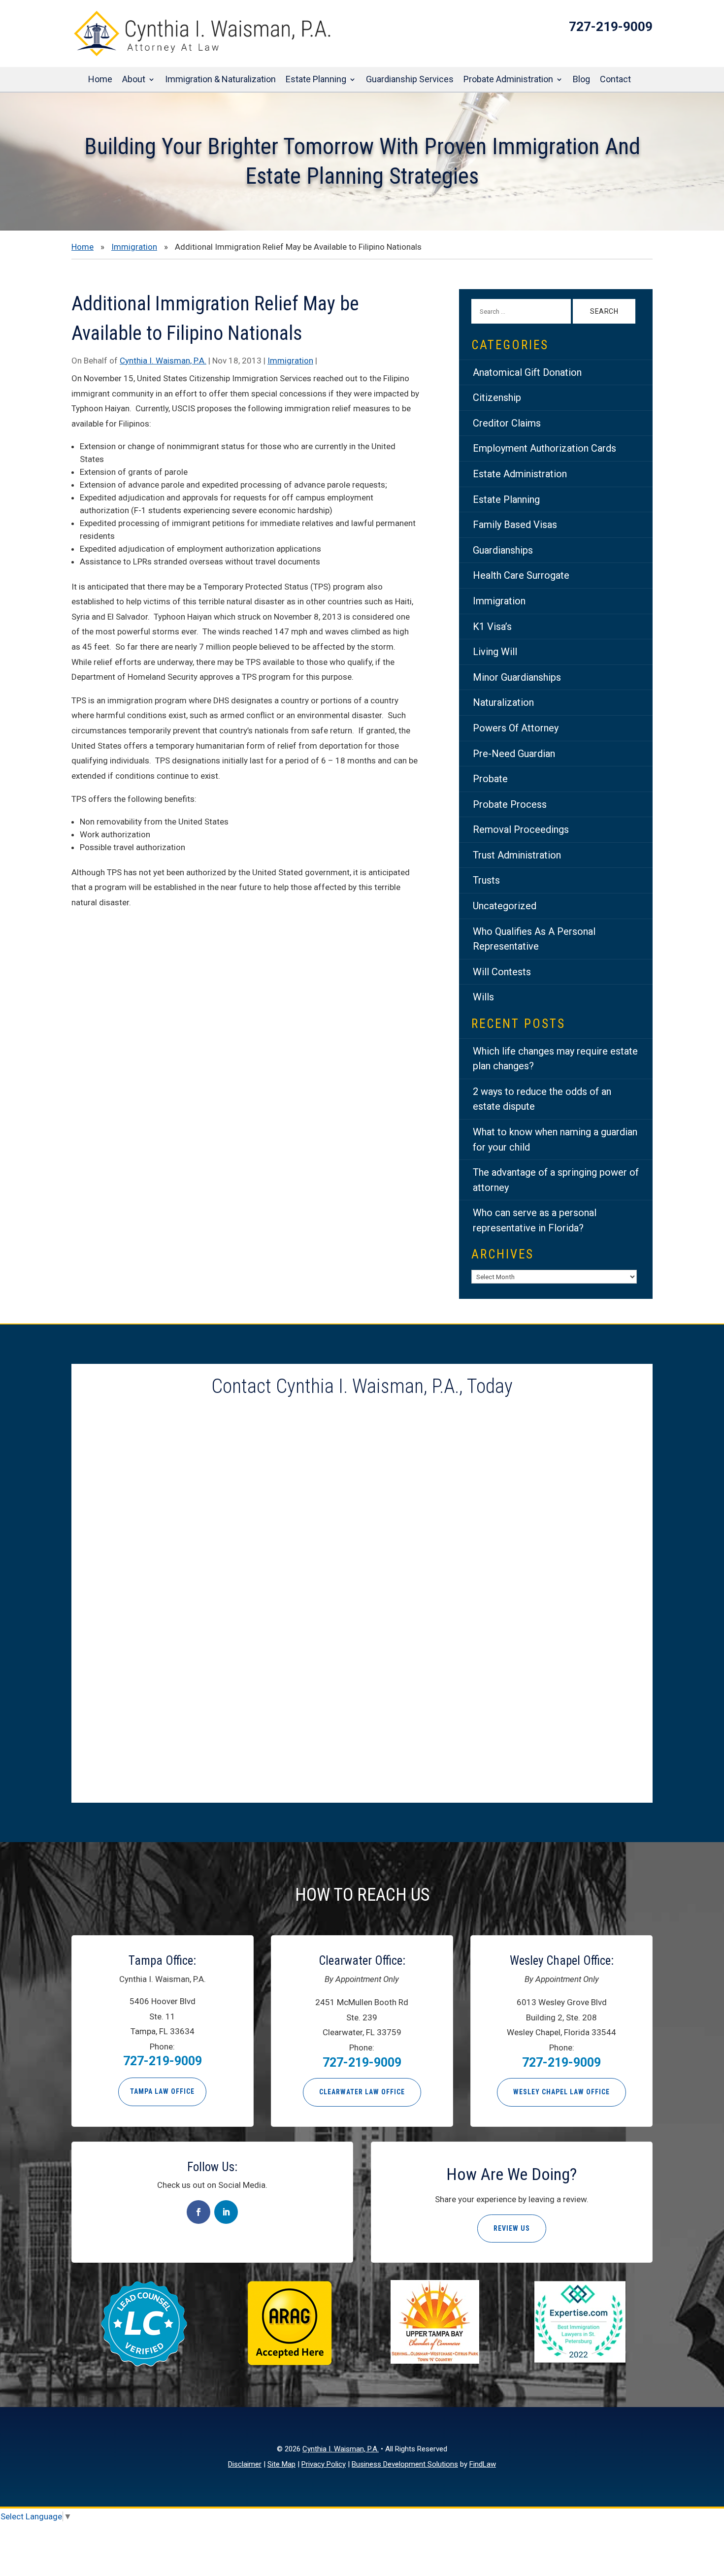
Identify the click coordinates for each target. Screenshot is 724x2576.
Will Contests (502, 972)
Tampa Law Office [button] (162, 2091)
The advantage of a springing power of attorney (556, 1180)
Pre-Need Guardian (514, 754)
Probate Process (510, 804)
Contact (615, 80)
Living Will (495, 652)
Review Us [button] (512, 2228)
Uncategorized (505, 906)
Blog (581, 80)
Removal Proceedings (521, 829)
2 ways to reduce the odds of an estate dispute (542, 1099)
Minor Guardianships (517, 677)
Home (100, 80)
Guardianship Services (410, 80)
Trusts (486, 880)
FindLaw (483, 2464)
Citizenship (497, 397)
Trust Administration (517, 855)
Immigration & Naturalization (220, 80)
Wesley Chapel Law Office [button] (561, 2092)
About (134, 80)
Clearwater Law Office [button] (362, 2092)
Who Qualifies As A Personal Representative (534, 939)
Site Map (281, 2464)
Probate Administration (508, 80)
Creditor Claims (507, 423)
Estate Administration (520, 474)
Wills (483, 997)
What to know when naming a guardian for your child (555, 1139)
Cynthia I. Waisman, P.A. (163, 361)
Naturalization (503, 702)
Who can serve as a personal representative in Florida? (535, 1220)
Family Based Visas (515, 525)
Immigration (290, 361)
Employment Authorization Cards (544, 448)
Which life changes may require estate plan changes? (555, 1059)
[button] (714, 2505)
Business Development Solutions (405, 2464)
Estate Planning (316, 80)
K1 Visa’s (492, 627)
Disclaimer (245, 2464)
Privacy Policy (324, 2464)
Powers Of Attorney (516, 728)
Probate (490, 779)
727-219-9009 (611, 27)
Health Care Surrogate (521, 575)
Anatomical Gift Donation (527, 372)
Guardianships (503, 550)
